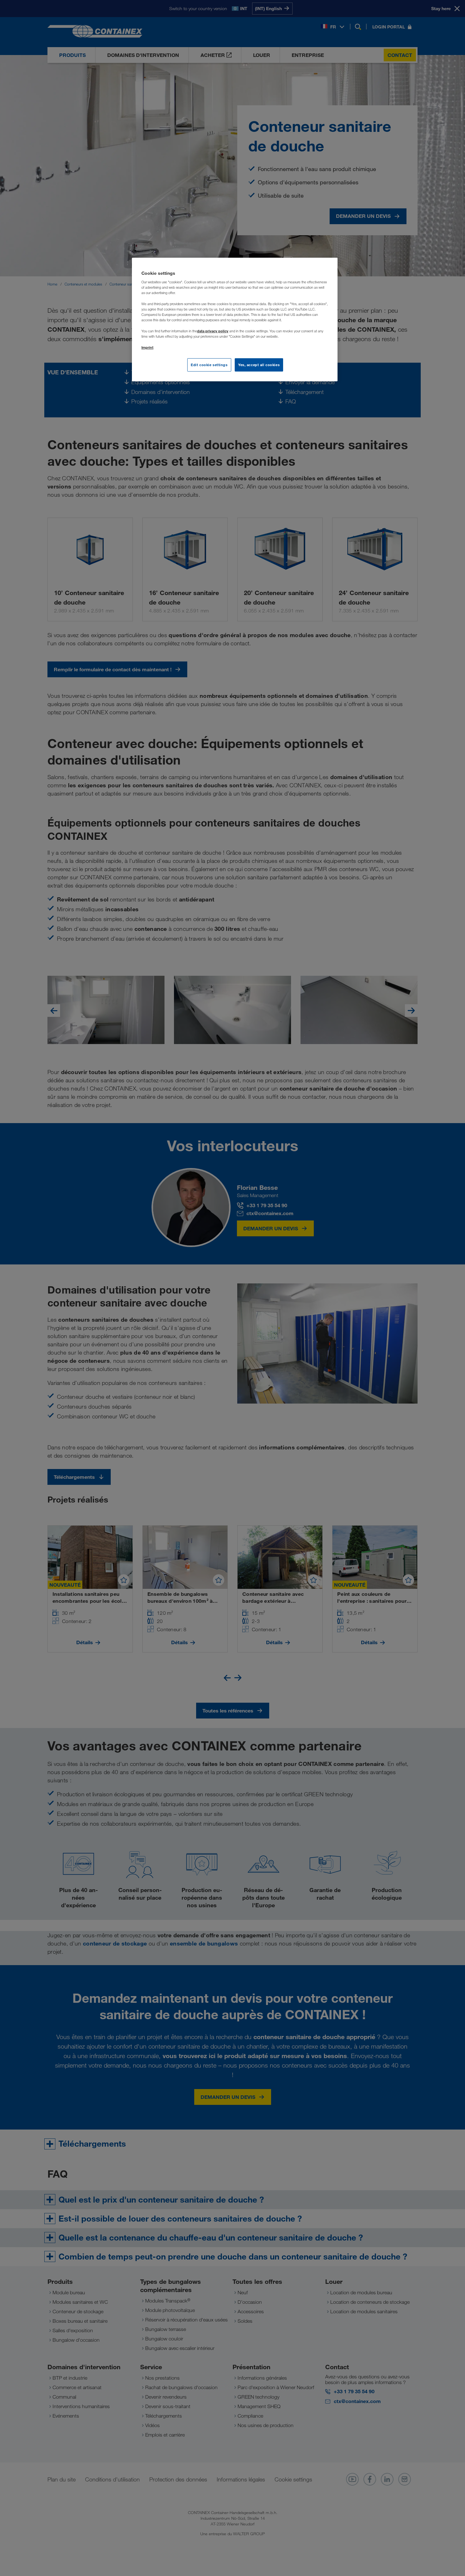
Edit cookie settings (209, 365)
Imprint (147, 347)
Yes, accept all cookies (259, 365)
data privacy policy (213, 331)
